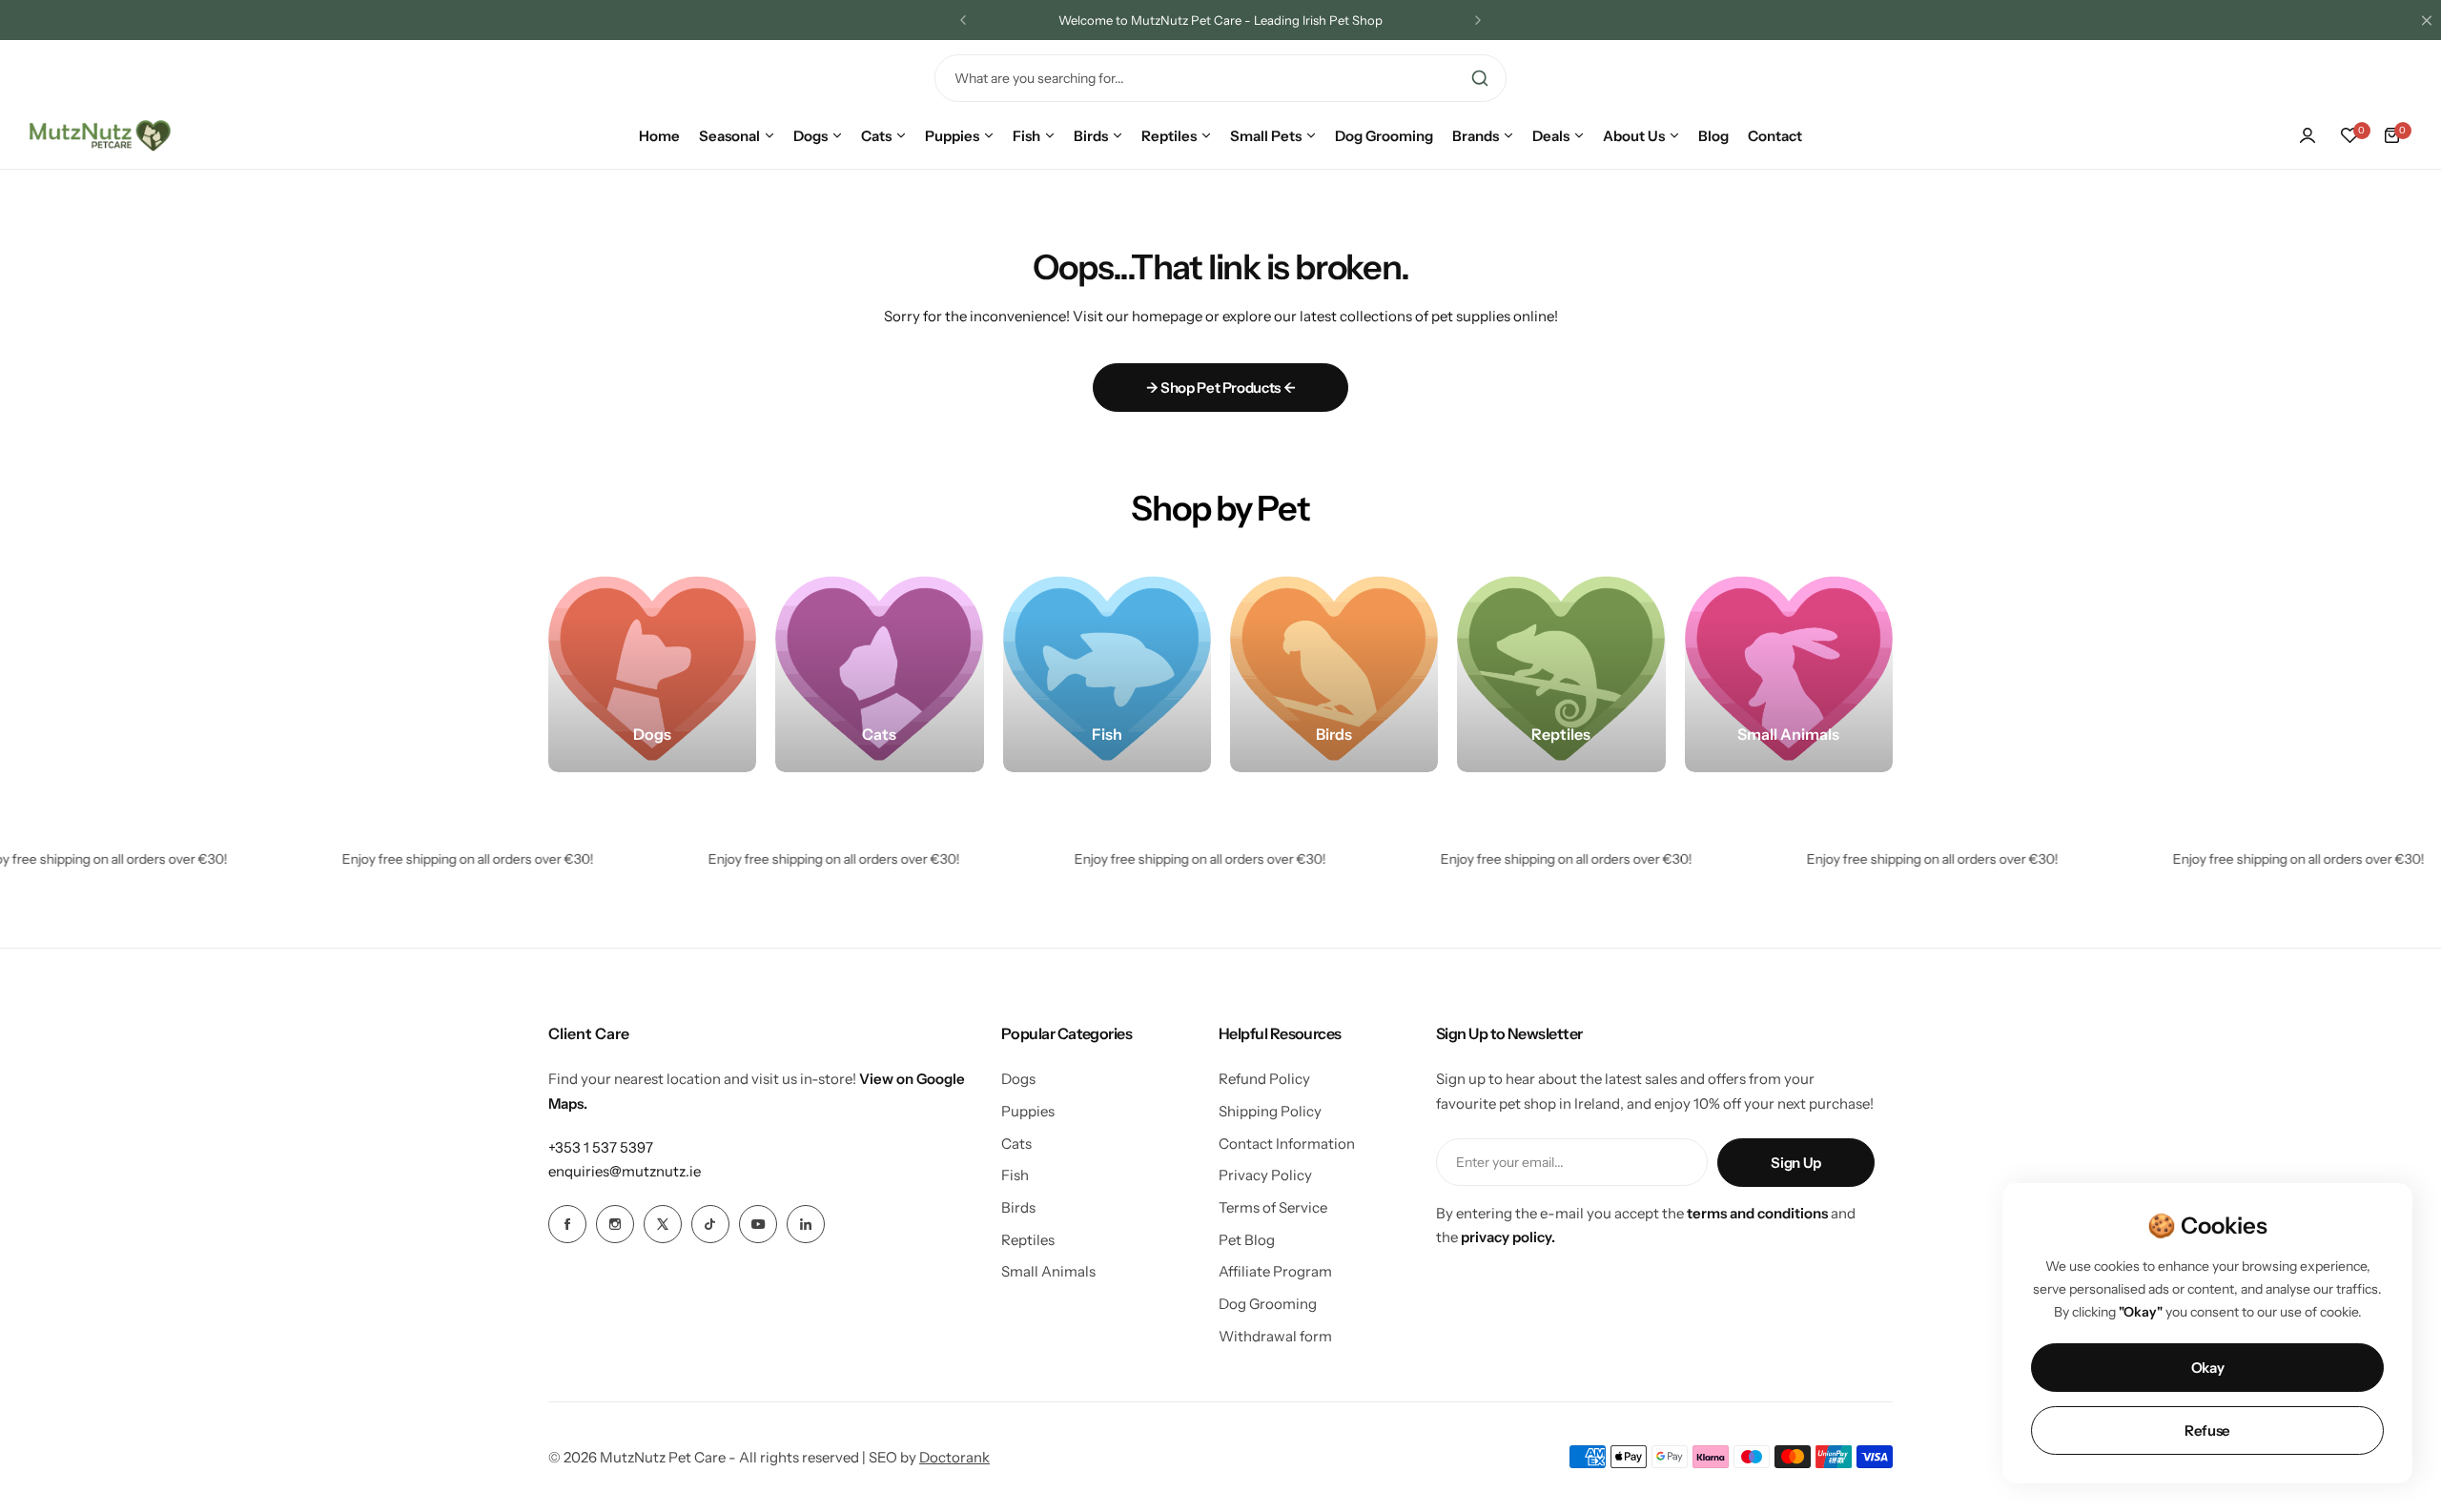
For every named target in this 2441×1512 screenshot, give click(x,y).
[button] (963, 20)
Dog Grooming (1268, 1304)
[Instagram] (615, 1224)
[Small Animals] (1789, 668)
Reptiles (1028, 1240)
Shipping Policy (1270, 1111)
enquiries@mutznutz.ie (625, 1171)
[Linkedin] (806, 1224)
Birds (1018, 1207)
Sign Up (1795, 1163)
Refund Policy (1264, 1079)
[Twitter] (663, 1224)
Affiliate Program (1275, 1271)
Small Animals (1048, 1271)
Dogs (1018, 1079)
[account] (2308, 135)
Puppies (1028, 1111)
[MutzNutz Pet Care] (100, 135)
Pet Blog (1247, 1240)
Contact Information (1287, 1144)
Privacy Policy (1265, 1175)
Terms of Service (1273, 1207)
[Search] (1480, 78)
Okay (2208, 1368)
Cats (1016, 1144)
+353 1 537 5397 (601, 1147)
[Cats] (879, 668)
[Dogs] (652, 668)
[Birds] (1334, 668)
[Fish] (1107, 668)
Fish (1015, 1175)
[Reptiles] (1561, 668)
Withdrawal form (1275, 1336)
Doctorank (954, 1457)
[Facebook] (567, 1224)
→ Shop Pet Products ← (1220, 388)
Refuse (2207, 1430)
